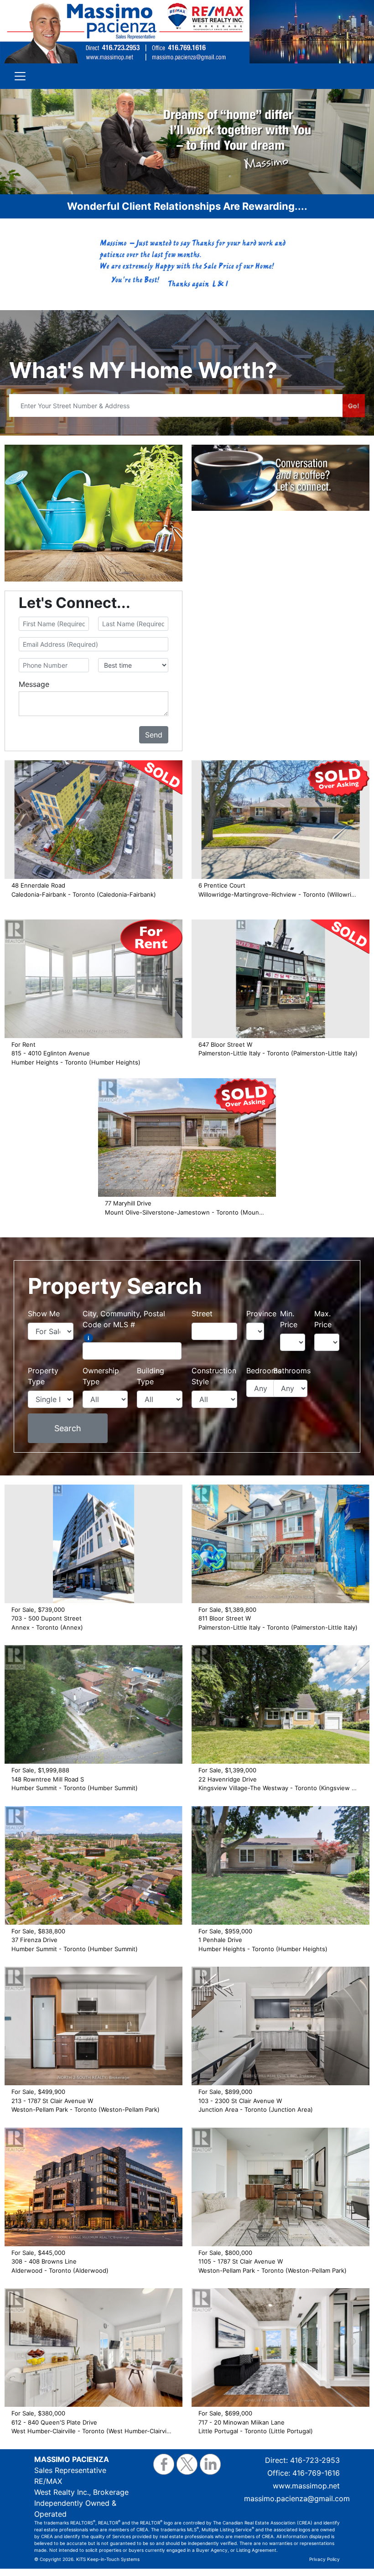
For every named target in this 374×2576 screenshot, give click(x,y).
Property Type (43, 1376)
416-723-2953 (315, 2460)
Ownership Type (101, 1376)
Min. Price (289, 1319)
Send (154, 735)
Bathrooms (292, 1371)
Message (34, 684)
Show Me (44, 1314)
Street (202, 1314)
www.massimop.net (306, 2486)
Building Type (151, 1376)
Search (68, 1428)
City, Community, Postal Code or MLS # (124, 1319)
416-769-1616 (316, 2473)
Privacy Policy (325, 2559)
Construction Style (214, 1376)
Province (261, 1314)
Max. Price (323, 1319)
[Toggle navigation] (20, 76)
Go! (354, 406)
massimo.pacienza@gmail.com (297, 2498)
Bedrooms (264, 1371)
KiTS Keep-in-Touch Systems (108, 2559)
